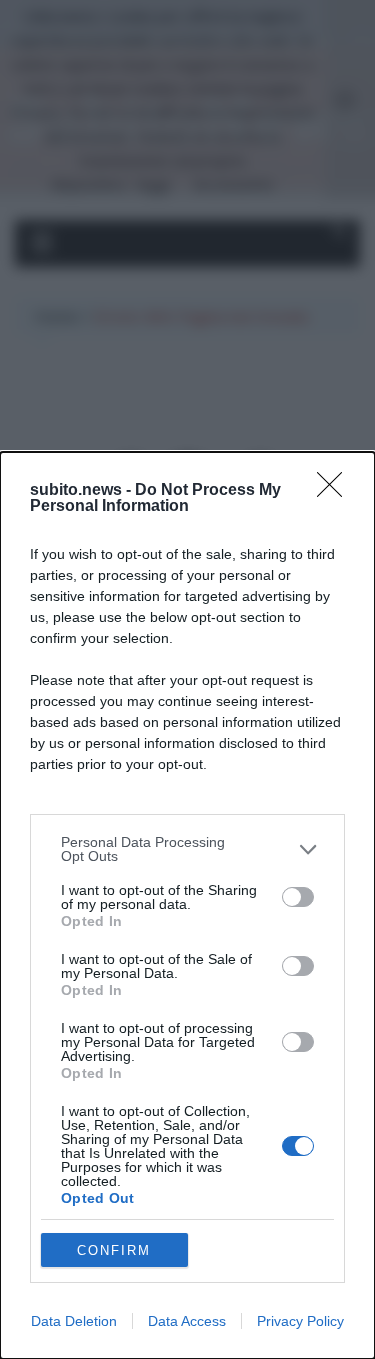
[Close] (336, 491)
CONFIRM (114, 1250)
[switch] (298, 897)
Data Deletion (74, 1321)
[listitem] (187, 849)
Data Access (187, 1321)
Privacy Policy (300, 1321)
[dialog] (187, 905)
